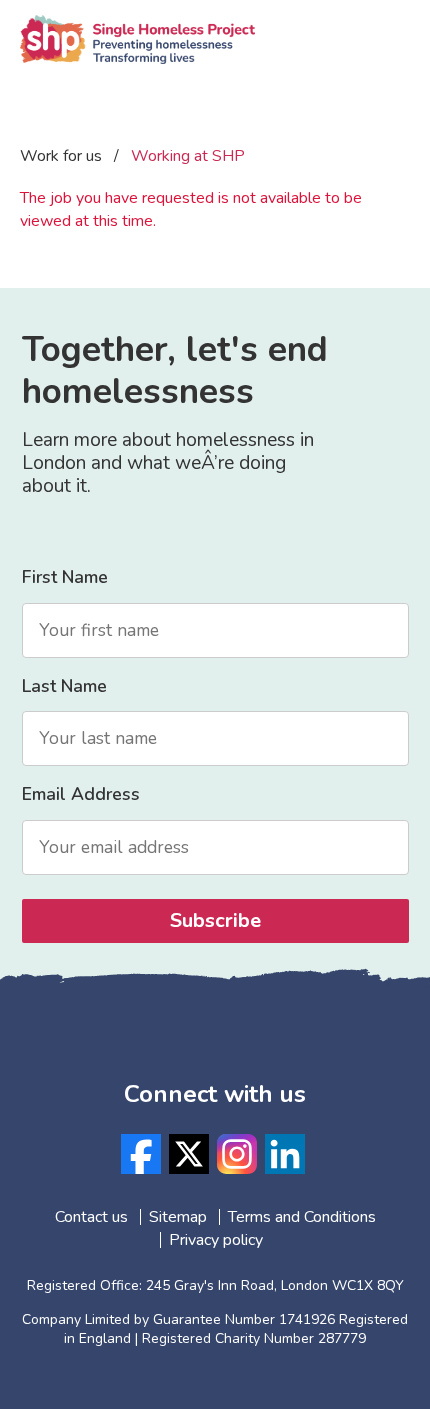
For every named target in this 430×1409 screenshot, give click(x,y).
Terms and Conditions (302, 1217)
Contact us (91, 1217)
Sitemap (178, 1217)
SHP (137, 55)
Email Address (81, 794)
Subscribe (215, 920)
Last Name (64, 686)
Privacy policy (216, 1240)
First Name (65, 577)
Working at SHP (188, 156)
